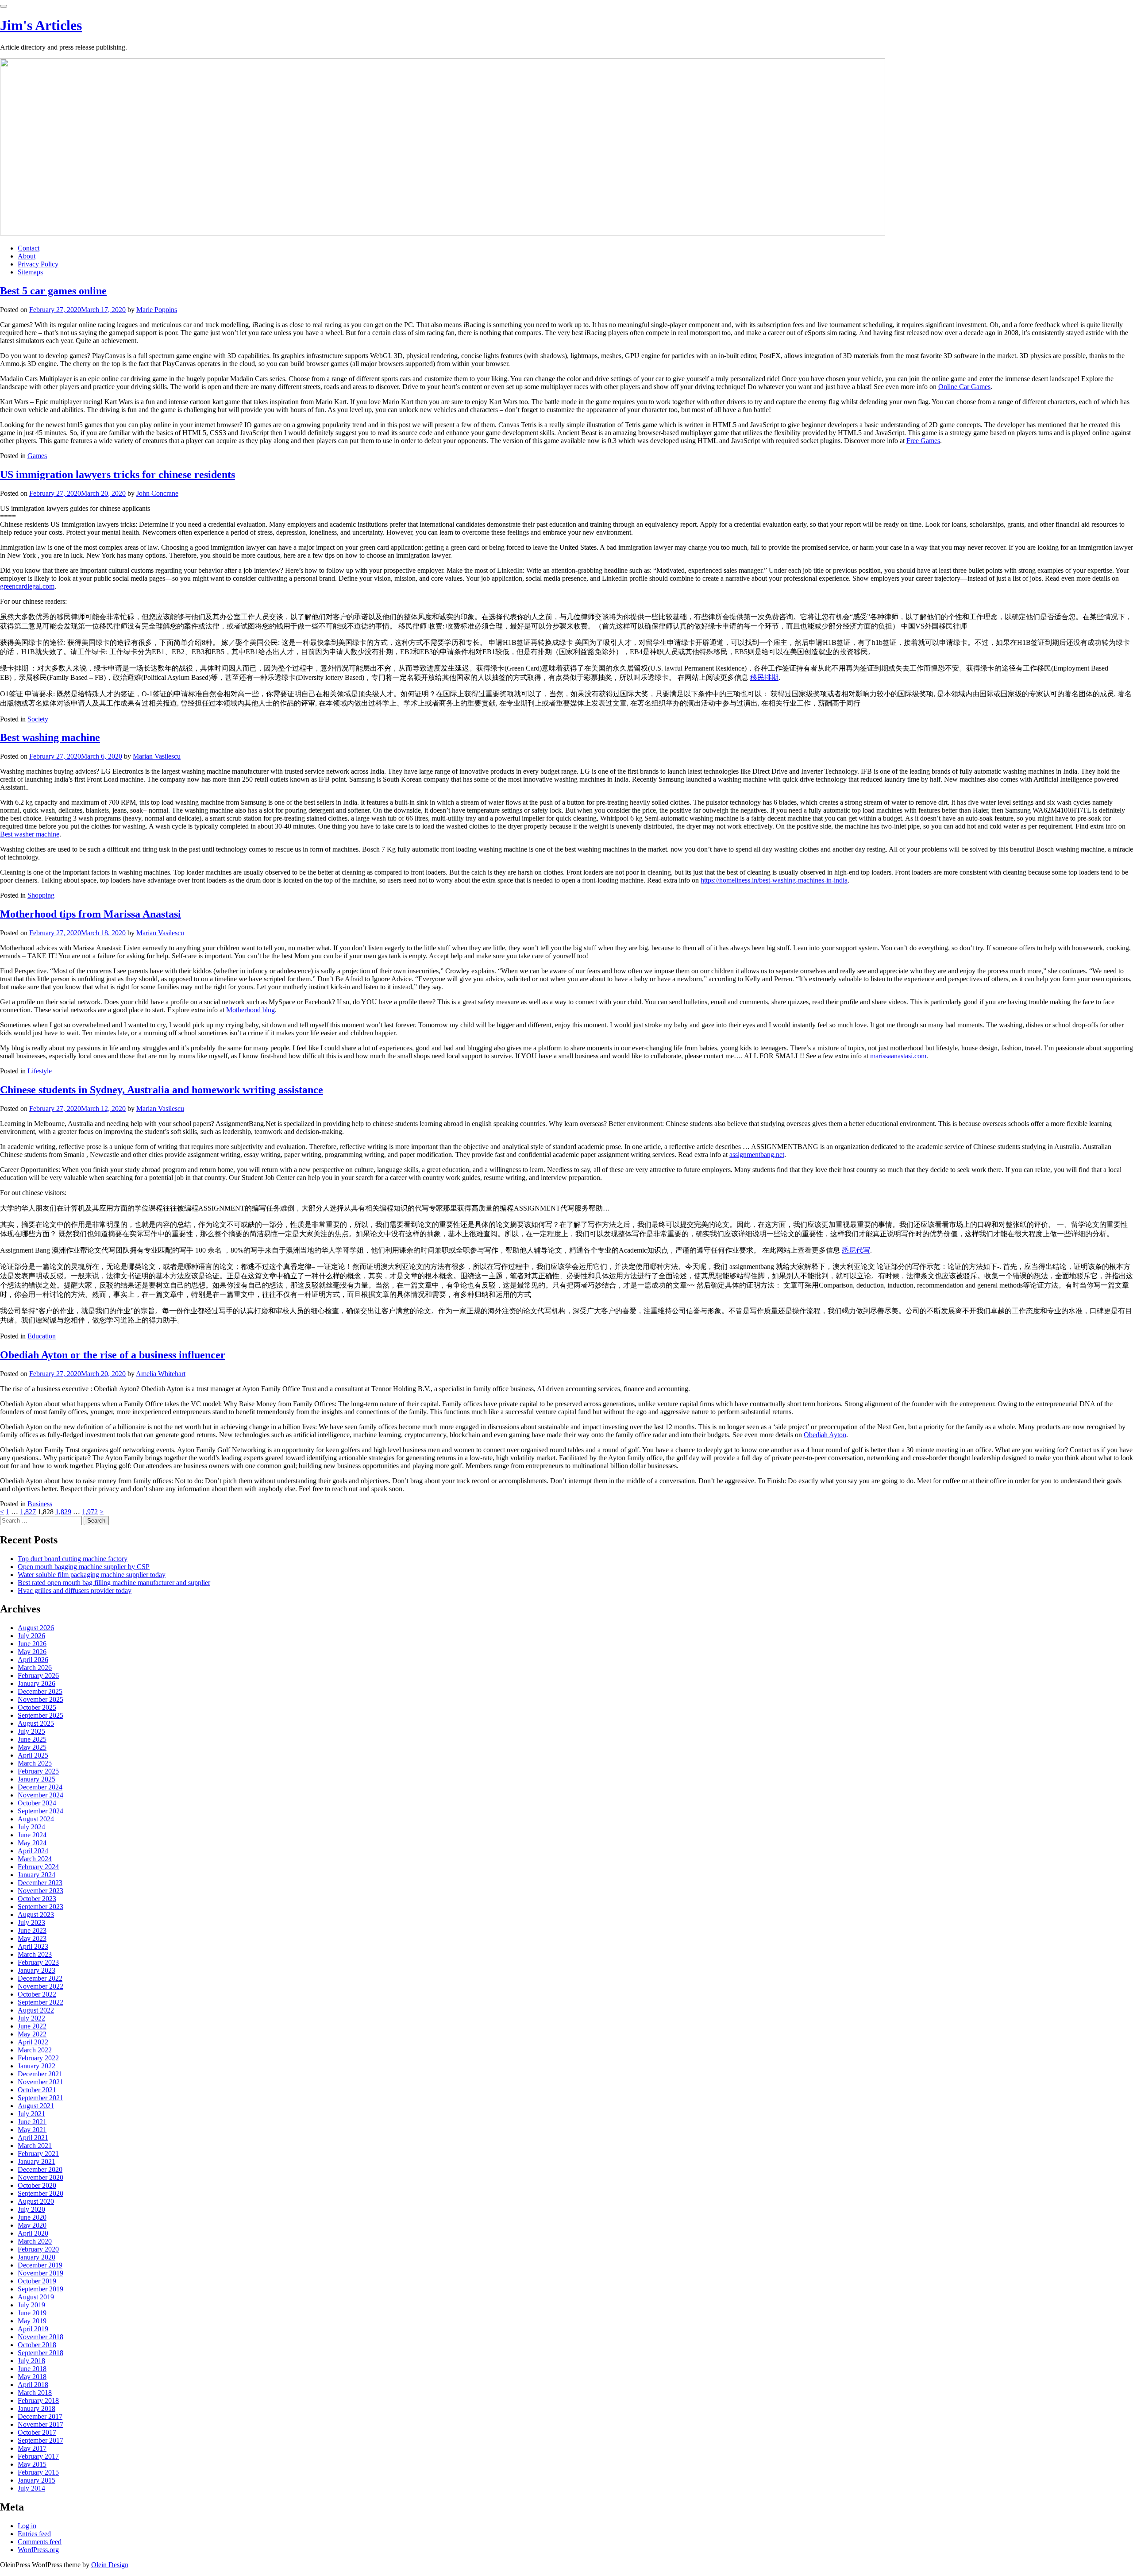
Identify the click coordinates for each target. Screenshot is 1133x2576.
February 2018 (38, 2401)
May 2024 (32, 1843)
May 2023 (32, 1938)
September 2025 (40, 1715)
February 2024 (38, 1867)
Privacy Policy (38, 264)
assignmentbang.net (757, 1155)
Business (40, 1504)
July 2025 (31, 1731)
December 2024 (40, 1787)
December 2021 (40, 2074)
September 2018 (40, 2353)
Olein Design (110, 2565)
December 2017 (40, 2416)
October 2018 (37, 2345)
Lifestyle (40, 1071)
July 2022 (31, 2018)
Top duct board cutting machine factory (73, 1559)
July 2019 (31, 2305)
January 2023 (37, 1970)
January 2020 (37, 2257)
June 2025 (32, 1739)
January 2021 (37, 2161)
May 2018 (32, 2377)
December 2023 (40, 1883)
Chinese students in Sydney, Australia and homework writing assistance (162, 1090)
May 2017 (32, 2448)
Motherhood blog (250, 1010)
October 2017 (37, 2432)
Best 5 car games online (53, 291)
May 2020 (32, 2225)
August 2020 (36, 2201)
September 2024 (40, 1811)
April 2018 (33, 2385)
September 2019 (40, 2289)
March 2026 (35, 1668)
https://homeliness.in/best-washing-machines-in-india (774, 880)
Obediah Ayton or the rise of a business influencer (113, 1355)
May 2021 (32, 2130)
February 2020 (38, 2249)
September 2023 (40, 1907)
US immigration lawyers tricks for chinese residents (118, 474)
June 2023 (32, 1930)
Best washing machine (50, 737)
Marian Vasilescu (157, 756)
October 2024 (37, 1803)
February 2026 (38, 1676)
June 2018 (32, 2369)
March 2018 (35, 2393)
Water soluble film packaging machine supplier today (92, 1575)
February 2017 (38, 2456)
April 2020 (33, 2233)
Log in (27, 2526)
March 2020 (35, 2241)
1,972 (90, 1512)
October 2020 (37, 2185)
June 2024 (32, 1835)
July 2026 (31, 1636)
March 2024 (35, 1859)
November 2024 (40, 1795)
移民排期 (764, 677)
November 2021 (40, 2082)
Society (38, 719)
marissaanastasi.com (898, 1056)
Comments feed (40, 2542)
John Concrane (157, 493)
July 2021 (31, 2114)
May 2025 (32, 1747)
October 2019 (37, 2281)
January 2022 (37, 2066)
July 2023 (31, 1922)
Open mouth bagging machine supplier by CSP (84, 1567)
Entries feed (34, 2534)
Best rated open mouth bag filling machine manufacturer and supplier (114, 1583)
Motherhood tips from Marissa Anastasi (91, 914)
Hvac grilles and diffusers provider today (75, 1591)
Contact (29, 248)
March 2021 (35, 2146)
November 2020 (40, 2177)
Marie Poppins (157, 310)
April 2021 (33, 2138)
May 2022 (32, 2034)
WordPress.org (38, 2550)
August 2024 (36, 1819)
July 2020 (31, 2209)
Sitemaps (30, 272)
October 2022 (37, 1994)
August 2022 (36, 2010)
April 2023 (33, 1946)
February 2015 (38, 2472)
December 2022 (40, 1978)
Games (37, 456)
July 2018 (31, 2361)
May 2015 (32, 2464)
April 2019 (33, 2329)
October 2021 (37, 2090)
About (27, 256)
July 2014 (31, 2488)
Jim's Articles (41, 25)
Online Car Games (964, 387)
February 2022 (38, 2058)
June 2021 (32, 2122)
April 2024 (33, 1851)
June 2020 (32, 2217)
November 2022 (40, 1986)
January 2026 (37, 1683)
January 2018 (37, 2408)
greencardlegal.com (27, 586)
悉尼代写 (856, 1250)
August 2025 (36, 1723)
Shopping (41, 895)
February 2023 (38, 1962)
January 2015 (37, 2480)
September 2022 (40, 2002)
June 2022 (32, 2026)
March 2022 (35, 2050)
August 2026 (36, 1628)
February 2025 (38, 1771)
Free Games (923, 441)
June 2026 (32, 1644)
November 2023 (40, 1891)
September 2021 (40, 2098)
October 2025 (37, 1707)
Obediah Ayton (825, 1435)
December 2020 (40, 2169)
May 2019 (32, 2321)
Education (42, 1336)
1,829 (63, 1512)
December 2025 (40, 1691)
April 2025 (33, 1755)
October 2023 (37, 1899)
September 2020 (40, 2193)
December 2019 (40, 2265)
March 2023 (35, 1954)
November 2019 (40, 2273)
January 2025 (37, 1779)
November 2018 (40, 2337)
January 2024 (37, 1875)
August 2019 (36, 2297)
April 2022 (33, 2042)
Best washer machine (30, 834)
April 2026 (33, 1660)
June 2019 (32, 2313)
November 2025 (40, 1699)
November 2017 (40, 2424)
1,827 (28, 1512)
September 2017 (40, 2440)
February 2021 (38, 2154)
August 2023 (36, 1915)
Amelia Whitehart (161, 1374)
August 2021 (36, 2106)
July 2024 (31, 1827)
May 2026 (32, 1652)
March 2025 (35, 1763)
